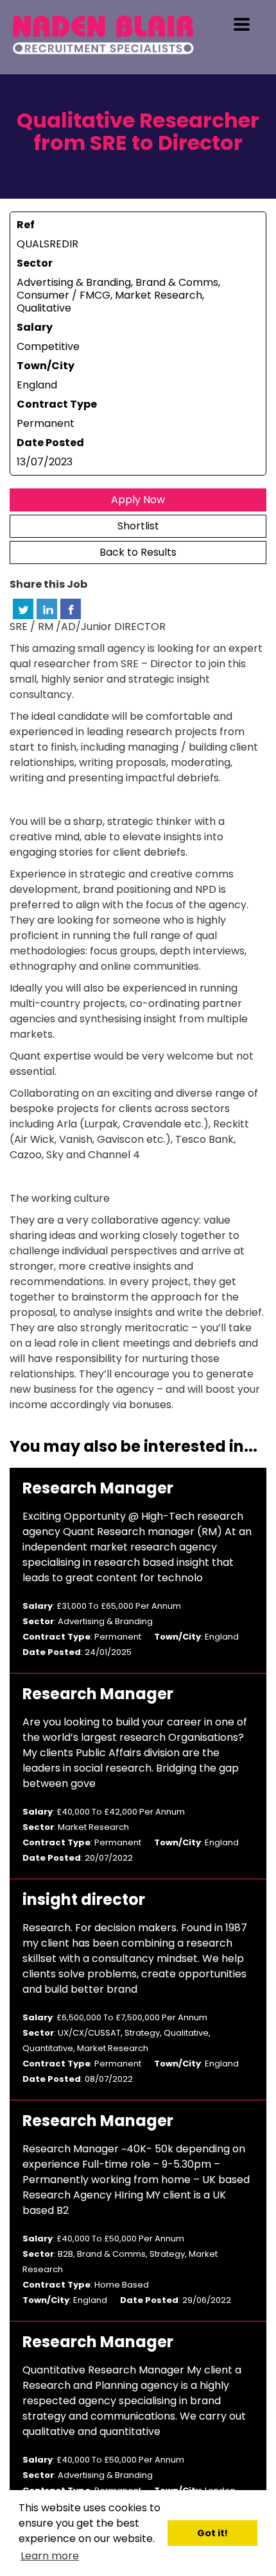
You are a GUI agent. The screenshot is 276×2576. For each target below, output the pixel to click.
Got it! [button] (212, 2533)
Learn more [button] (50, 2556)
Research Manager (98, 1488)
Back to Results (138, 552)
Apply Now (138, 500)
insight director (84, 1900)
